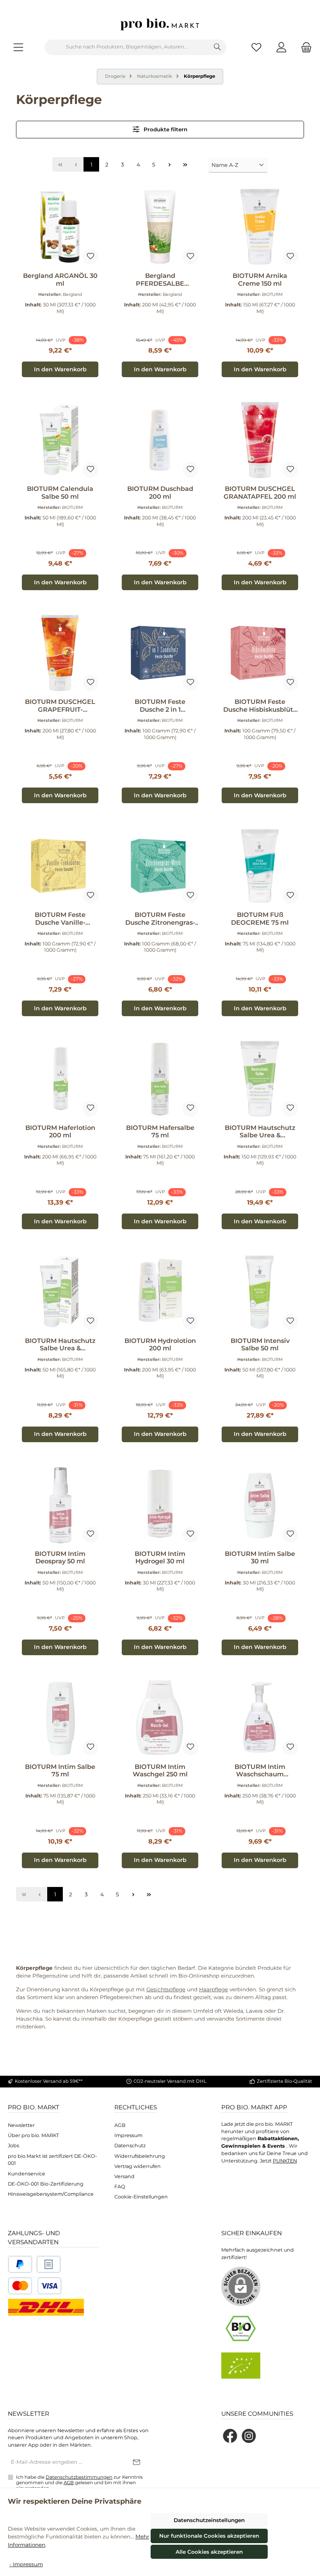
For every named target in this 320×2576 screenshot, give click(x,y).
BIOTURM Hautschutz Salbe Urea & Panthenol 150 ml (260, 1132)
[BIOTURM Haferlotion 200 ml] (60, 1079)
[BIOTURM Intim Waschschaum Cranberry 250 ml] (260, 1718)
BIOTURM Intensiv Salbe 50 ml (260, 1345)
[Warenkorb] (304, 47)
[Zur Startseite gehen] (160, 24)
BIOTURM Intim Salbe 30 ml (260, 1558)
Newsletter (21, 2125)
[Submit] (137, 2463)
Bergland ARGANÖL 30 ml (60, 280)
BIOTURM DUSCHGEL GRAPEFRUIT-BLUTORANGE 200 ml (60, 706)
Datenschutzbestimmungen (79, 2477)
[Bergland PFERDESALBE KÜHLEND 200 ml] (160, 227)
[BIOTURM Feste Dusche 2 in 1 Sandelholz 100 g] (160, 653)
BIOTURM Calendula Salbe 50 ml (60, 493)
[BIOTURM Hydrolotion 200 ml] (160, 1292)
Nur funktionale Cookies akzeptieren (209, 2536)
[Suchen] (218, 47)
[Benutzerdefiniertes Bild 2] (49, 2264)
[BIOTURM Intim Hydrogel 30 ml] (160, 1505)
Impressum (128, 2135)
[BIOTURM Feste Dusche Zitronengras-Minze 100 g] (160, 866)
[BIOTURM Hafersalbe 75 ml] (160, 1079)
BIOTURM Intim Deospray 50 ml (60, 1558)
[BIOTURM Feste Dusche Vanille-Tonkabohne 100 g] (60, 866)
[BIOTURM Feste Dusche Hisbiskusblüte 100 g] (260, 653)
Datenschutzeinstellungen (209, 2520)
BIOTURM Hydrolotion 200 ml (160, 1345)
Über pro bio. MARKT (33, 2135)
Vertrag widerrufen (138, 2166)
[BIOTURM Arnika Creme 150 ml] (260, 227)
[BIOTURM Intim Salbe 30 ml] (260, 1505)
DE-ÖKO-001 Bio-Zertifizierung (46, 2184)
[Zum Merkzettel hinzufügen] (91, 257)
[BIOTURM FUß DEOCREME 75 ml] (260, 866)
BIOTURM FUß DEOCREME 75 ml (260, 919)
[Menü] (18, 47)
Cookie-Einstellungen (141, 2197)
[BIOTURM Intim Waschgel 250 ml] (160, 1718)
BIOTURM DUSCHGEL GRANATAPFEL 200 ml (260, 493)
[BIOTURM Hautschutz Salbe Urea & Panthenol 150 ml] (260, 1079)
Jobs (13, 2145)
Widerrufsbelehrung (140, 2156)
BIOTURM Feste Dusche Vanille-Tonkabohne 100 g (60, 919)
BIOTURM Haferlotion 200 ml (60, 1132)
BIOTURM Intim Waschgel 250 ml (160, 1771)
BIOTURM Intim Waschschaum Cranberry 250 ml (260, 1771)
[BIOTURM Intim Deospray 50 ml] (60, 1505)
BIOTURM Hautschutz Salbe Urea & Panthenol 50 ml (60, 1345)
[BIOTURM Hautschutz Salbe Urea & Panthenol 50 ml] (60, 1292)
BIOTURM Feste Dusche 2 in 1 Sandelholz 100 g (160, 706)
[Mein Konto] (281, 47)
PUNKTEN (285, 2161)
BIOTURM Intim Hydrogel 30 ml (160, 1558)
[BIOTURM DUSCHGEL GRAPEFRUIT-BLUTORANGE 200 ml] (60, 653)
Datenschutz (130, 2145)
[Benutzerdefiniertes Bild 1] (20, 2264)
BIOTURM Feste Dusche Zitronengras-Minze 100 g (160, 919)
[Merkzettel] (256, 47)
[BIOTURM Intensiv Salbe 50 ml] (260, 1292)
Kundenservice (27, 2174)
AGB (120, 2125)
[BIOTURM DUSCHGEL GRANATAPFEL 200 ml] (260, 440)
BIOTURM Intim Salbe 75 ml (60, 1771)
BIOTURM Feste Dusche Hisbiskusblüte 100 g (260, 706)
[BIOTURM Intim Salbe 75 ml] (60, 1718)
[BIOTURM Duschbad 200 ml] (160, 440)
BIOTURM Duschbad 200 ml (160, 493)
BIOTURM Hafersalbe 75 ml (160, 1132)
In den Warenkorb (60, 369)
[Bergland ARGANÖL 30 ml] (60, 227)
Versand (124, 2176)
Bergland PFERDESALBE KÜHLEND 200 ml (160, 280)
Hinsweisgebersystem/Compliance (51, 2194)
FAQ (120, 2187)
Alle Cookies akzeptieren (209, 2552)
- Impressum (26, 2564)
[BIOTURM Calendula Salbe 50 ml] (60, 440)
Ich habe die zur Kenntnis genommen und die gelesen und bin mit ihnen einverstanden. (79, 2483)
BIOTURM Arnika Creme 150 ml (260, 280)
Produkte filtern (165, 129)
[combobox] (127, 47)
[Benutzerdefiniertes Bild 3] (35, 2286)
